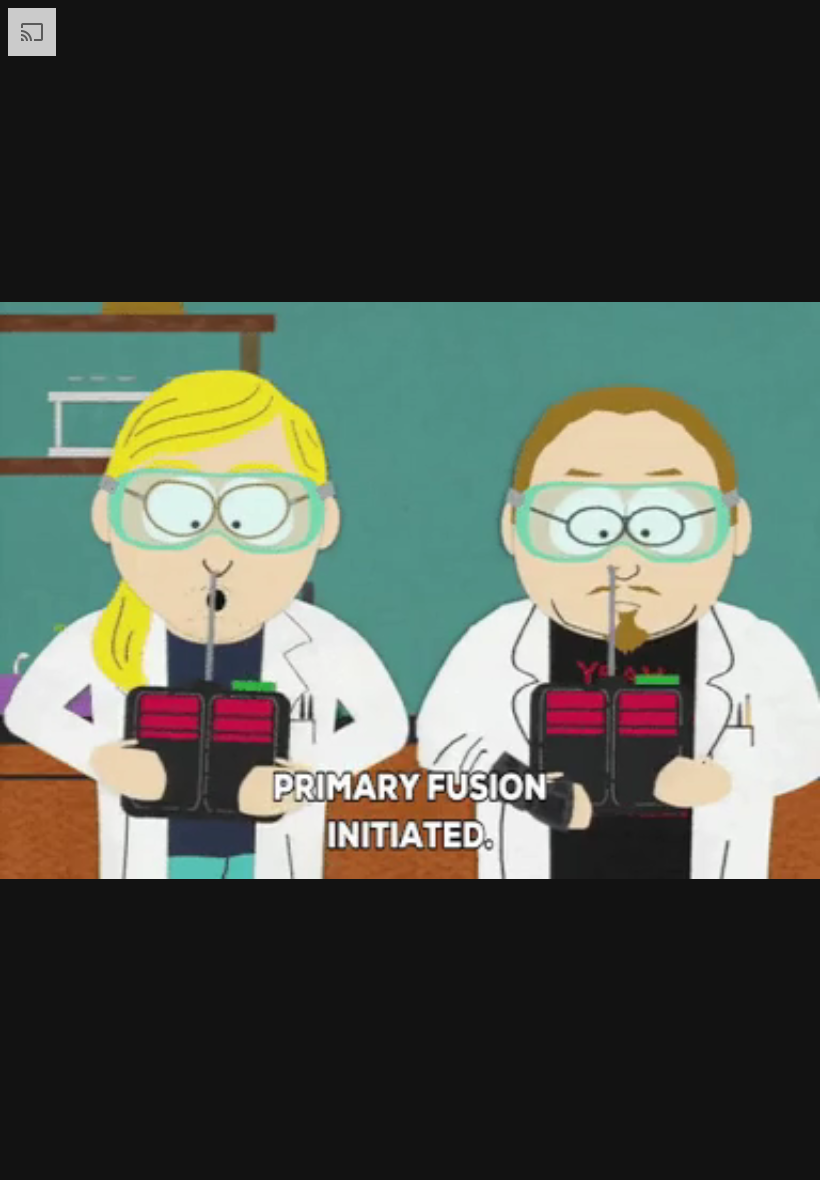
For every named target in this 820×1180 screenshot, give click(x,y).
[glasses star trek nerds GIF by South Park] (410, 590)
